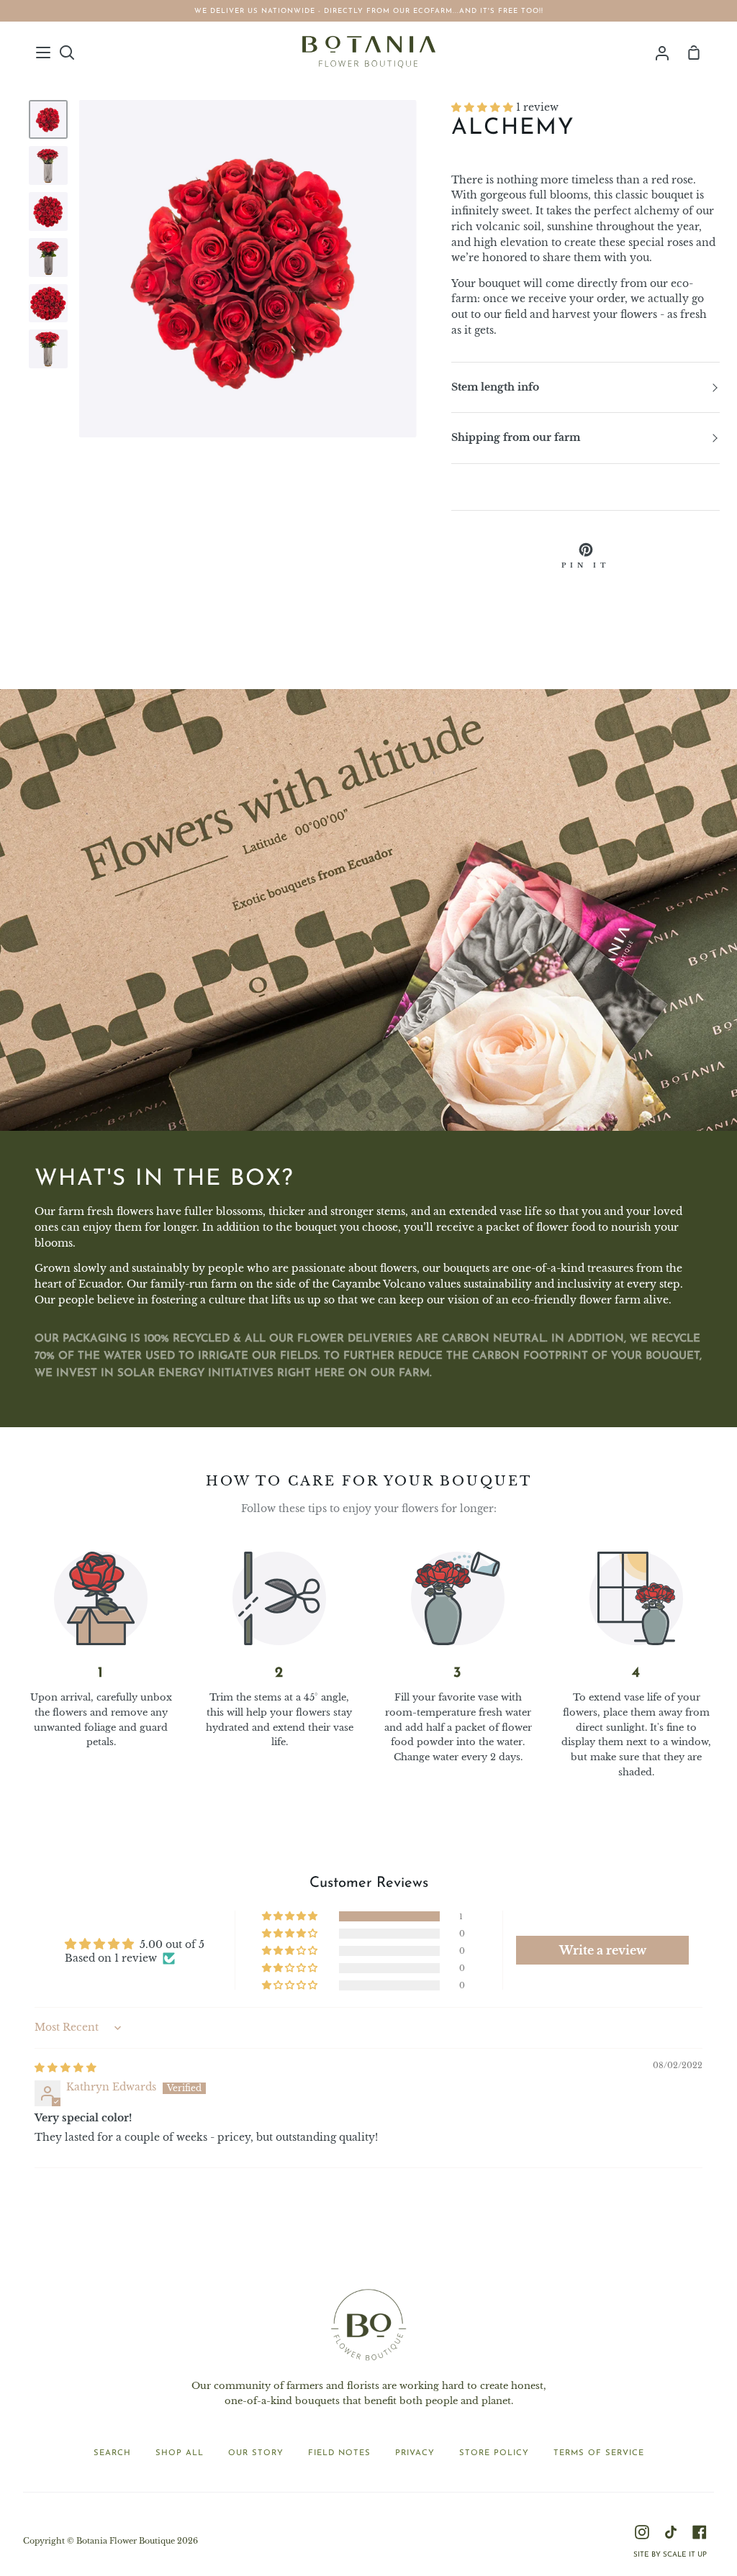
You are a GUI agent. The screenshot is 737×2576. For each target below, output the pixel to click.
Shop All (180, 2453)
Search (112, 2453)
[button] (484, 108)
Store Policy (494, 2453)
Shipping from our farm (516, 438)
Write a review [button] (603, 1950)
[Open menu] (44, 53)
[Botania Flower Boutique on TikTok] (671, 2532)
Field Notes (339, 2453)
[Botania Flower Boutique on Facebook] (700, 2532)
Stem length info (495, 387)
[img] (65, 2068)
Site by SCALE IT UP (670, 2555)
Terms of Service (599, 2453)
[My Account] (662, 52)
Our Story (256, 2453)
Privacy (415, 2453)
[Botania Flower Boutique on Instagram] (642, 2532)
